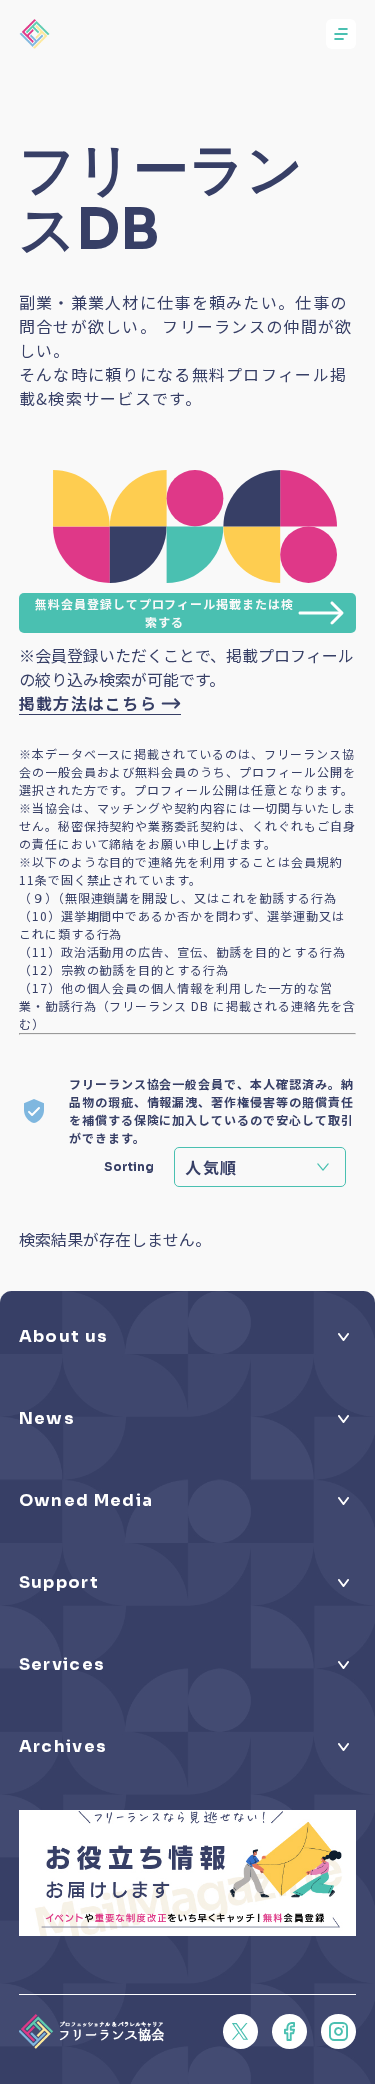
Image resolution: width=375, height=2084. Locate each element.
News (47, 1418)
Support (59, 1582)
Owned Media (86, 1500)
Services (62, 1664)
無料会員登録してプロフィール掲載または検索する (164, 612)
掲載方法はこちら (88, 703)
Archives (63, 1746)
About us (64, 1336)
